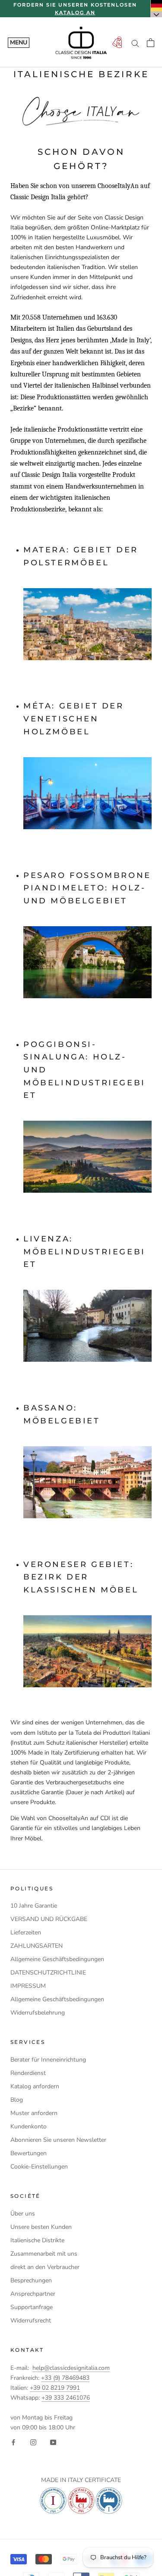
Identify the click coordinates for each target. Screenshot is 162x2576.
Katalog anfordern (35, 2086)
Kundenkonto (29, 2126)
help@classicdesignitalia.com (71, 2368)
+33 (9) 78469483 (65, 2378)
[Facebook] (13, 2442)
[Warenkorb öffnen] (151, 43)
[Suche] (135, 43)
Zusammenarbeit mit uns (44, 2254)
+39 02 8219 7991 (55, 2388)
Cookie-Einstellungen (39, 2167)
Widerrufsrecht (31, 2321)
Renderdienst (28, 2073)
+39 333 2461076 (66, 2398)
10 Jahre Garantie (34, 1906)
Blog (17, 2100)
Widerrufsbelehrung (38, 2013)
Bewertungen (29, 2153)
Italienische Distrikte (37, 2240)
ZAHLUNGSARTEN (37, 1946)
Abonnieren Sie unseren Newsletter (58, 2140)
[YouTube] (53, 2442)
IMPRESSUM (28, 1986)
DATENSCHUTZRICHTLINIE (48, 1973)
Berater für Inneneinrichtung (48, 2060)
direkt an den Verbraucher (45, 2267)
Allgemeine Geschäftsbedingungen (57, 1959)
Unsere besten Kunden (41, 2227)
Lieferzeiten (26, 1932)
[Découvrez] (87, 624)
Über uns (23, 2214)
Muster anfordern (34, 2113)
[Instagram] (33, 2442)
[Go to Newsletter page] (117, 43)
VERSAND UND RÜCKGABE (49, 1919)
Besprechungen (31, 2280)
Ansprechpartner (33, 2294)
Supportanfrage (32, 2307)
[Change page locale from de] (156, 9)
